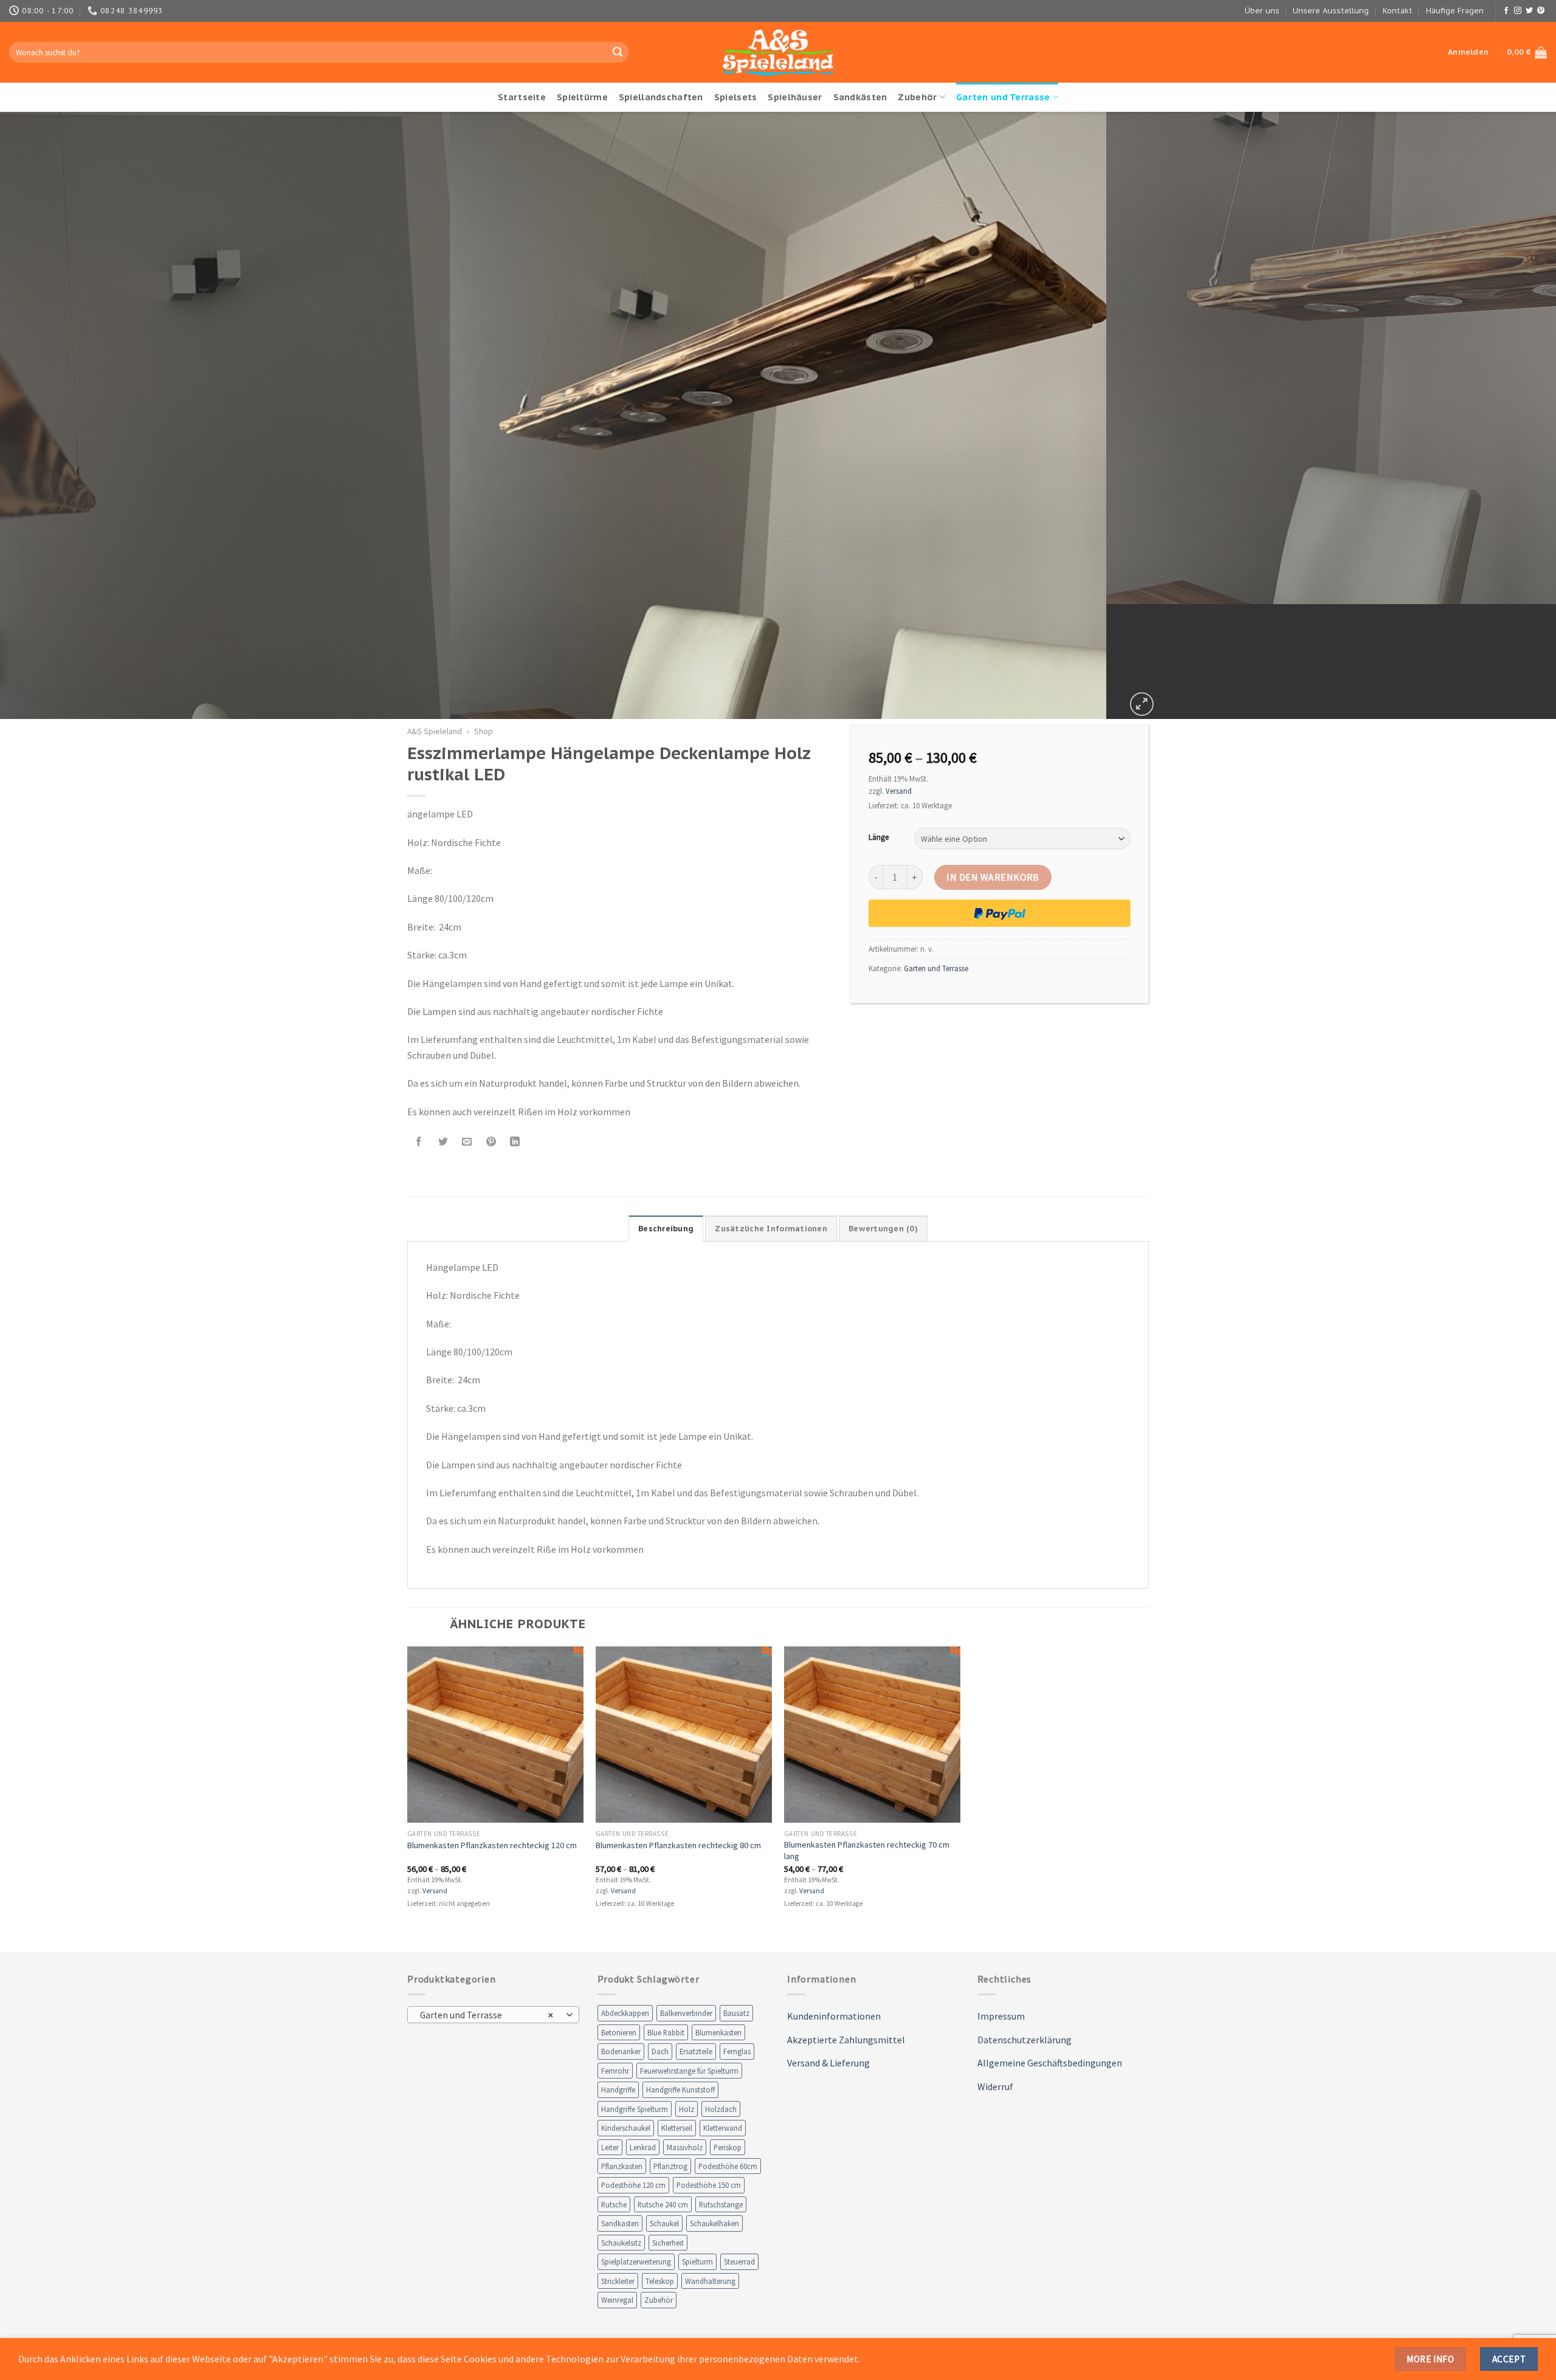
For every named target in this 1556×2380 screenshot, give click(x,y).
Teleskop (660, 2281)
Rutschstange (721, 2204)
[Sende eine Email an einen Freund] (467, 1142)
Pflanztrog (670, 2166)
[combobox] (493, 2015)
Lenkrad (643, 2147)
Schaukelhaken (714, 2223)
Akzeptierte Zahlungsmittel (846, 2040)
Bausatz (736, 2013)
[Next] (1510, 416)
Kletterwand (723, 2128)
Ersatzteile (696, 2051)
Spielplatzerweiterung (636, 2261)
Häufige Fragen (1455, 11)
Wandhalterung (710, 2281)
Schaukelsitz (621, 2243)
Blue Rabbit (666, 2032)
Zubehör (917, 97)
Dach (660, 2051)
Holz (687, 2109)
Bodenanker (621, 2051)
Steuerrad (739, 2261)
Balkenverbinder (686, 2013)
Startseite (522, 97)
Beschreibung (666, 1229)
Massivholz (685, 2147)
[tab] (666, 1228)
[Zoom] (1142, 704)
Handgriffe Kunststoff (680, 2089)
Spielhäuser (795, 97)
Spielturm (697, 2261)
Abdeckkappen (625, 2013)
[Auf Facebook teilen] (419, 1142)
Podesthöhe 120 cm (633, 2185)
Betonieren (619, 2032)
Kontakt (1398, 11)
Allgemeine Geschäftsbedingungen (1050, 2063)
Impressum (1001, 2016)
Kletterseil (677, 2128)
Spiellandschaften (661, 97)
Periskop (728, 2147)
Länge (879, 837)
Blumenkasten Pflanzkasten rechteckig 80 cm (678, 1845)
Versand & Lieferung (828, 2063)
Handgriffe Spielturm (635, 2109)
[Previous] (46, 416)
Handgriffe (618, 2089)
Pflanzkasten (622, 2166)
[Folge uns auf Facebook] (1506, 11)
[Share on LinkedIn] (515, 1142)
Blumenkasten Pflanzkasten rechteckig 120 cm (492, 1845)
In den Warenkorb (993, 877)
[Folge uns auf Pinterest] (1541, 11)
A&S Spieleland (435, 731)
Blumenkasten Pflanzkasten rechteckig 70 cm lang (867, 1850)
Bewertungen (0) (883, 1229)
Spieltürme (582, 97)
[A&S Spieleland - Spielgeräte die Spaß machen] (778, 53)
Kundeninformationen (834, 2016)
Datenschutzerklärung (1024, 2040)
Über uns (1262, 11)
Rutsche (614, 2204)
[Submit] (618, 52)
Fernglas (737, 2051)
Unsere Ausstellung (1331, 11)
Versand (899, 791)
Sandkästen (860, 97)
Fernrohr (615, 2071)
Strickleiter (618, 2281)
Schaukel (664, 2223)
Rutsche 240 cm (663, 2204)
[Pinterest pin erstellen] (491, 1142)
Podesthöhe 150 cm (709, 2185)
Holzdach (721, 2109)
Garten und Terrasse (1003, 97)
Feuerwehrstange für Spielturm (689, 2071)
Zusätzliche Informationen (771, 1229)
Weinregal (617, 2300)
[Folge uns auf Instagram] (1518, 11)
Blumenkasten (718, 2032)
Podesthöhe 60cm (728, 2166)
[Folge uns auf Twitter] (1529, 11)
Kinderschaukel (626, 2128)
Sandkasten (620, 2223)
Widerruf (995, 2086)
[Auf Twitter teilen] (443, 1142)
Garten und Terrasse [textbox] (487, 2015)
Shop (484, 731)
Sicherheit (668, 2243)
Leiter (610, 2147)
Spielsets (736, 97)
